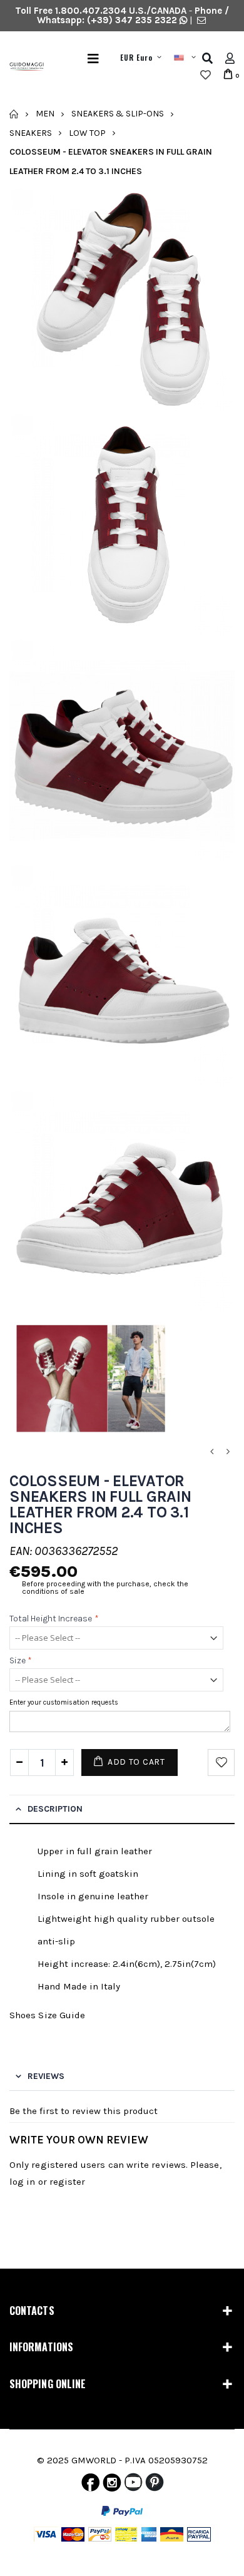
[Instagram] (112, 2485)
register (68, 2182)
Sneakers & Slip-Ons (118, 114)
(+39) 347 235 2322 (132, 20)
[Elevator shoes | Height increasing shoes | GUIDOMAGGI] (22, 67)
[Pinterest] (155, 2485)
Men (45, 114)
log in (22, 2182)
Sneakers (31, 132)
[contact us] (201, 20)
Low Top (87, 132)
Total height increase (54, 1619)
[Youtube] (133, 2485)
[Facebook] (90, 2485)
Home (14, 114)
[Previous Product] (211, 1452)
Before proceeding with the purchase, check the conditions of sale (105, 1588)
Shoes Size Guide (47, 2015)
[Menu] (93, 59)
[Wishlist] (206, 75)
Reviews (46, 2076)
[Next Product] (228, 1452)
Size (21, 1660)
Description (55, 1809)
